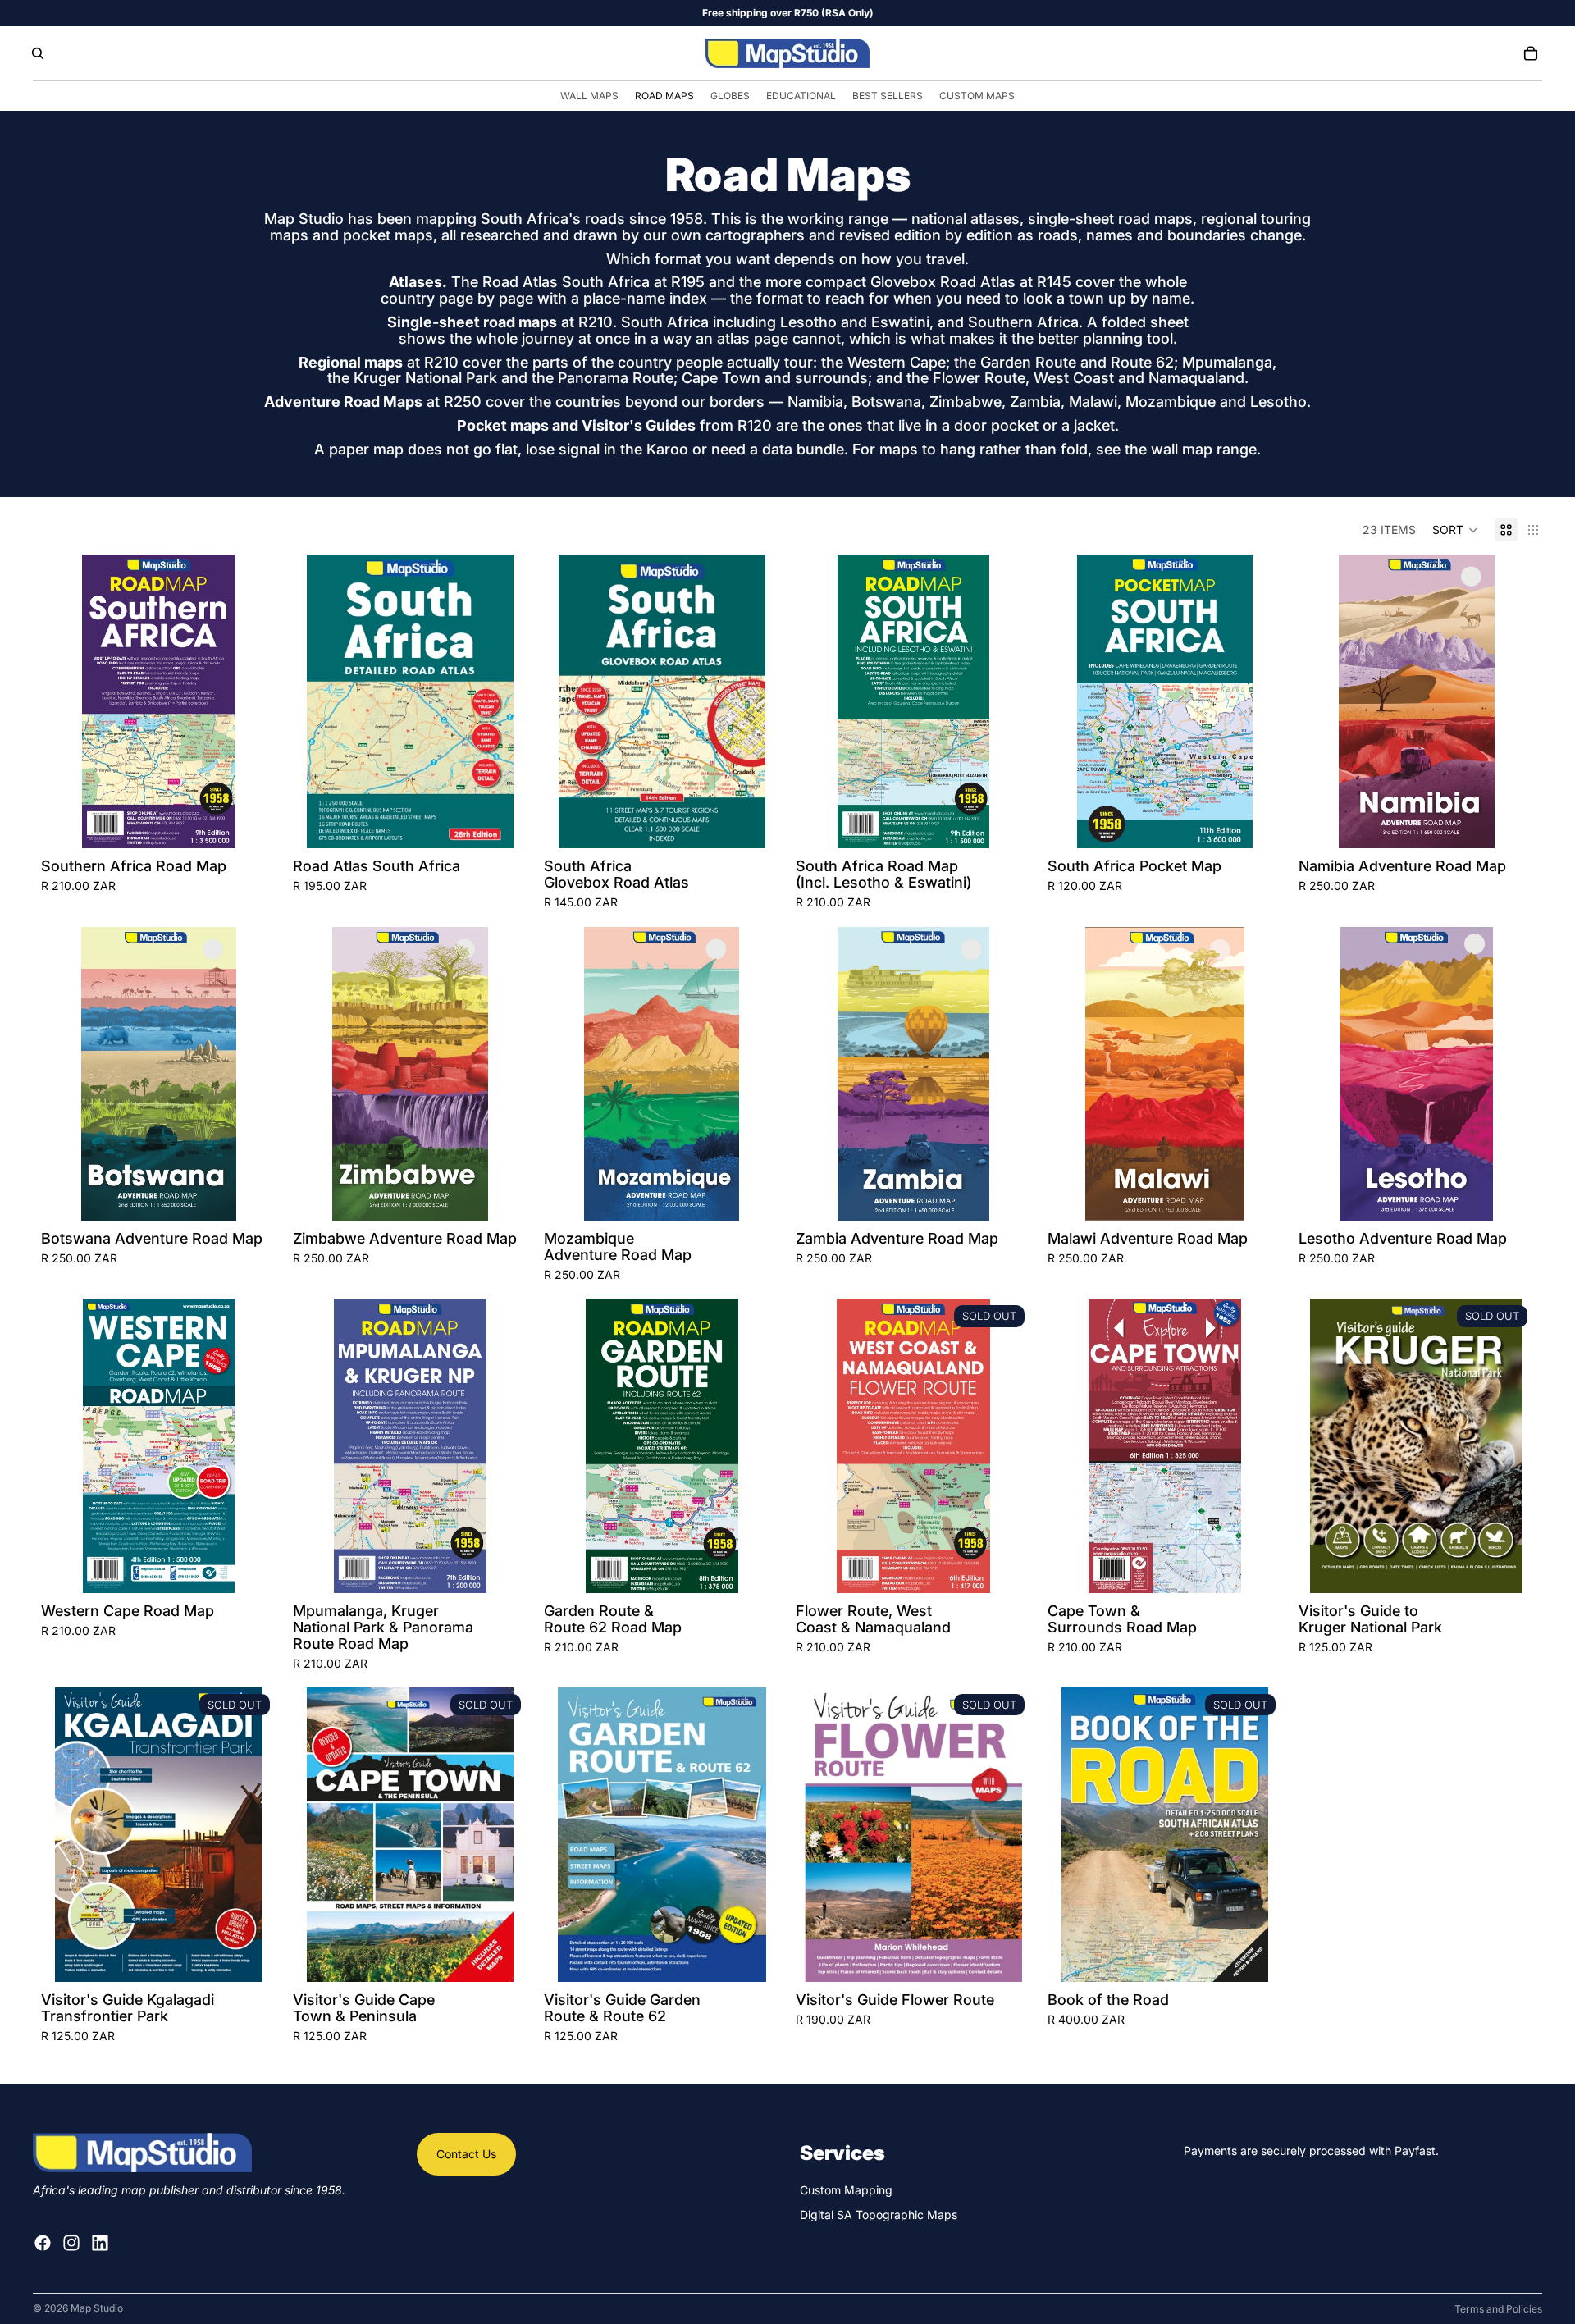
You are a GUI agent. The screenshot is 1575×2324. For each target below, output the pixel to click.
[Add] (251, 824)
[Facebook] (43, 2242)
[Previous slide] (66, 701)
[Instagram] (71, 2242)
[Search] (38, 53)
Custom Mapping (846, 2190)
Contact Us (466, 2154)
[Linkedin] (100, 2242)
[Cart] (1531, 53)
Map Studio (97, 2308)
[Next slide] (252, 701)
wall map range (1204, 449)
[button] (1455, 530)
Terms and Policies (1498, 2309)
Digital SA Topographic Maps (879, 2214)
